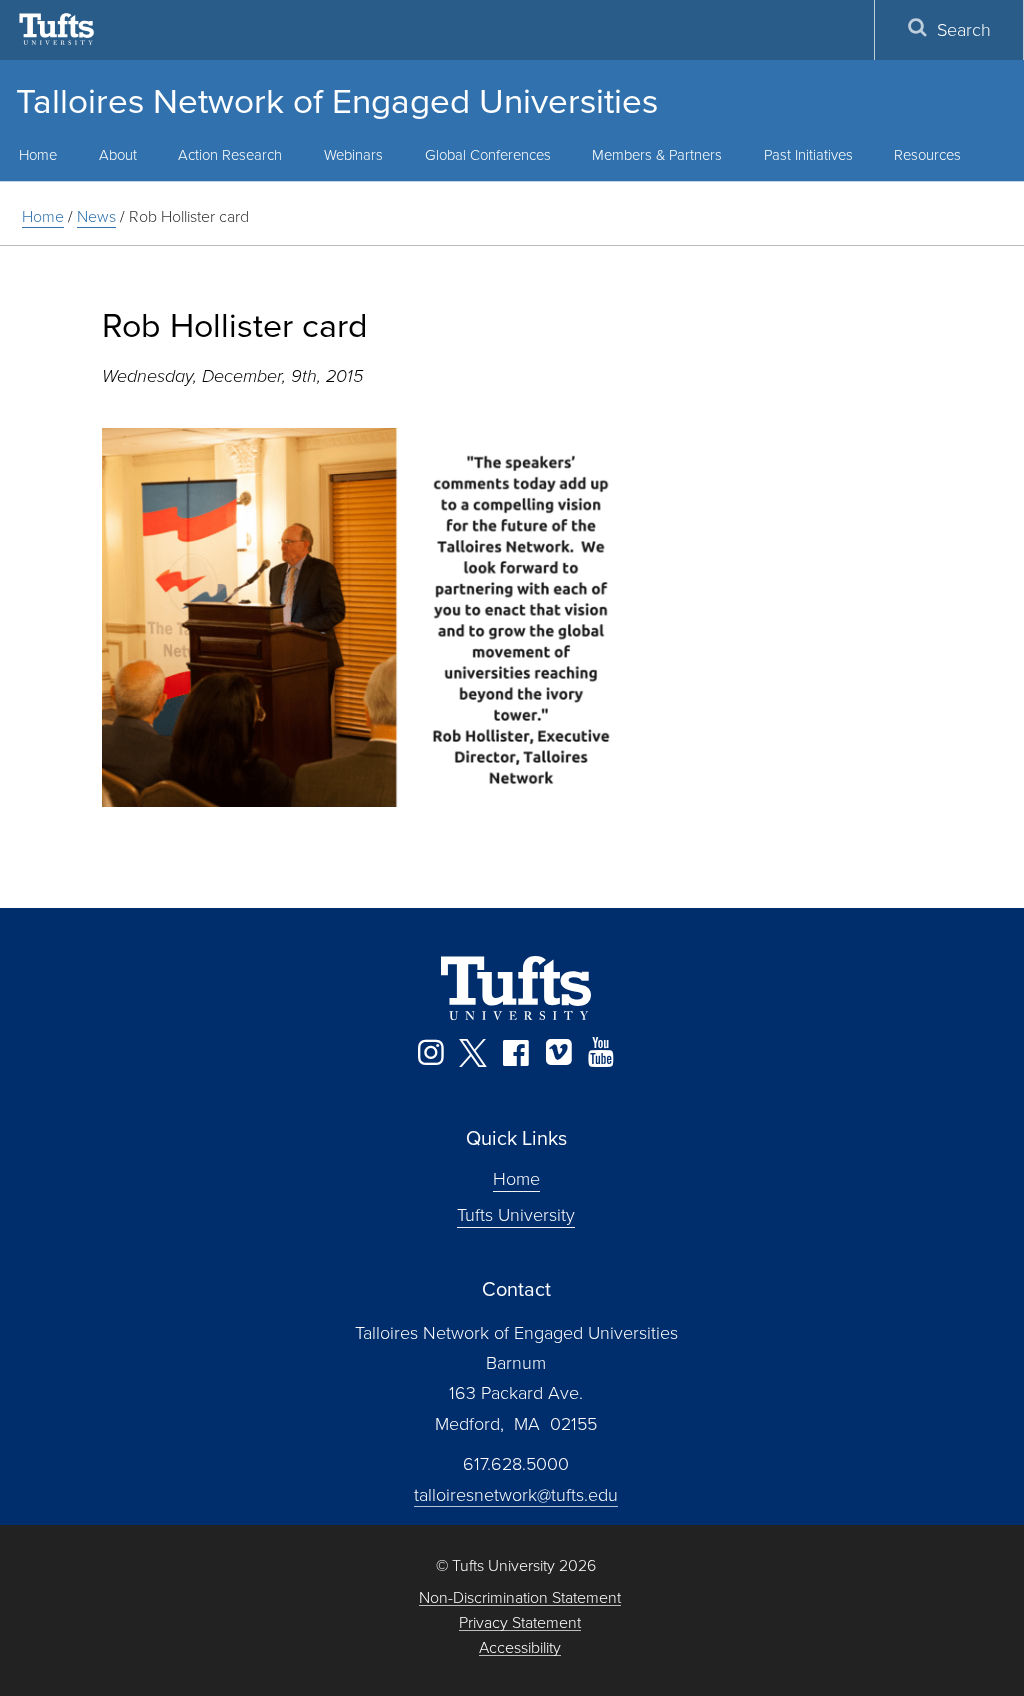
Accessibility (520, 1647)
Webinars (353, 154)
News (96, 216)
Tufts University (516, 1214)
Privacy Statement (520, 1622)
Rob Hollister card (189, 216)
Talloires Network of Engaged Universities (337, 99)
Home (43, 216)
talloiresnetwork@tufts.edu (516, 1494)
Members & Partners (657, 154)
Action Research (230, 154)
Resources (927, 154)
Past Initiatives (808, 154)
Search (964, 29)
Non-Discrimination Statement (520, 1597)
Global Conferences (488, 154)
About (118, 154)
